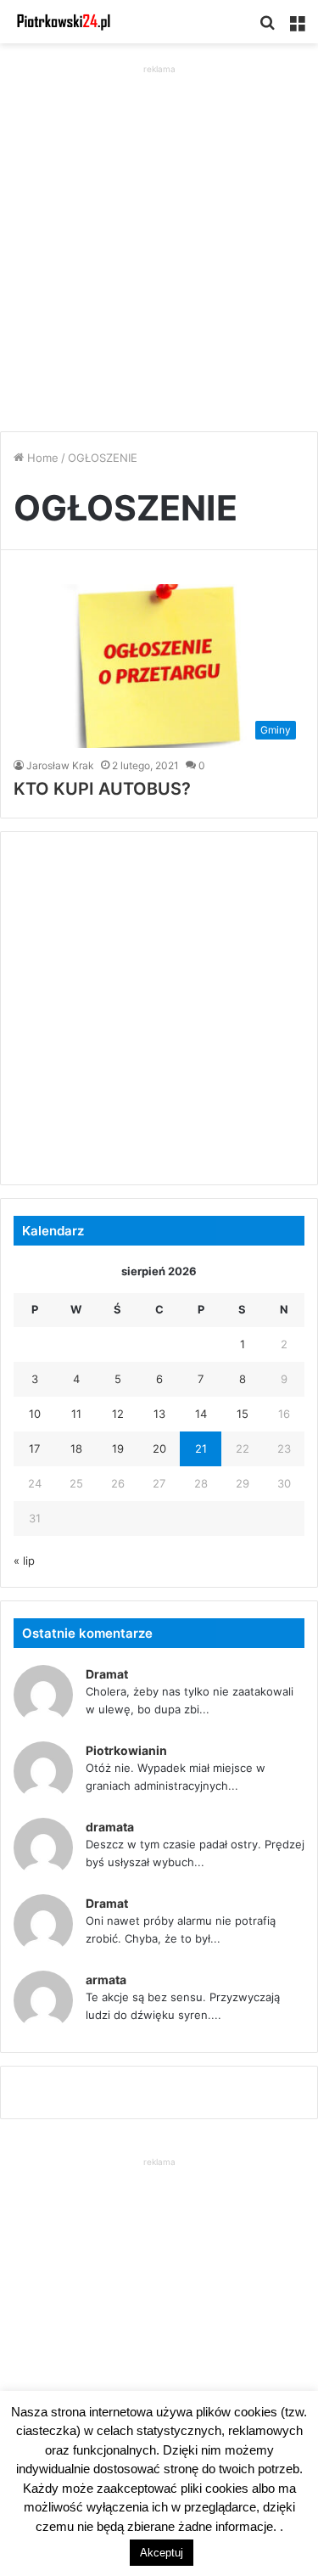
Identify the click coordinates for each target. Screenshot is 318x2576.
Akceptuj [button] (162, 2553)
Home (41, 458)
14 (201, 1414)
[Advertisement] (159, 237)
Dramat (107, 1674)
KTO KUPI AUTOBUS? (102, 789)
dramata (110, 1827)
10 (35, 1414)
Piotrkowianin (126, 1750)
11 (76, 1414)
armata (106, 1980)
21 (201, 1448)
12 (118, 1414)
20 (159, 1448)
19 (118, 1448)
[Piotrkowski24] (64, 22)
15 (243, 1414)
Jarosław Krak (60, 765)
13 (159, 1414)
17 (34, 1448)
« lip (24, 1561)
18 (76, 1448)
